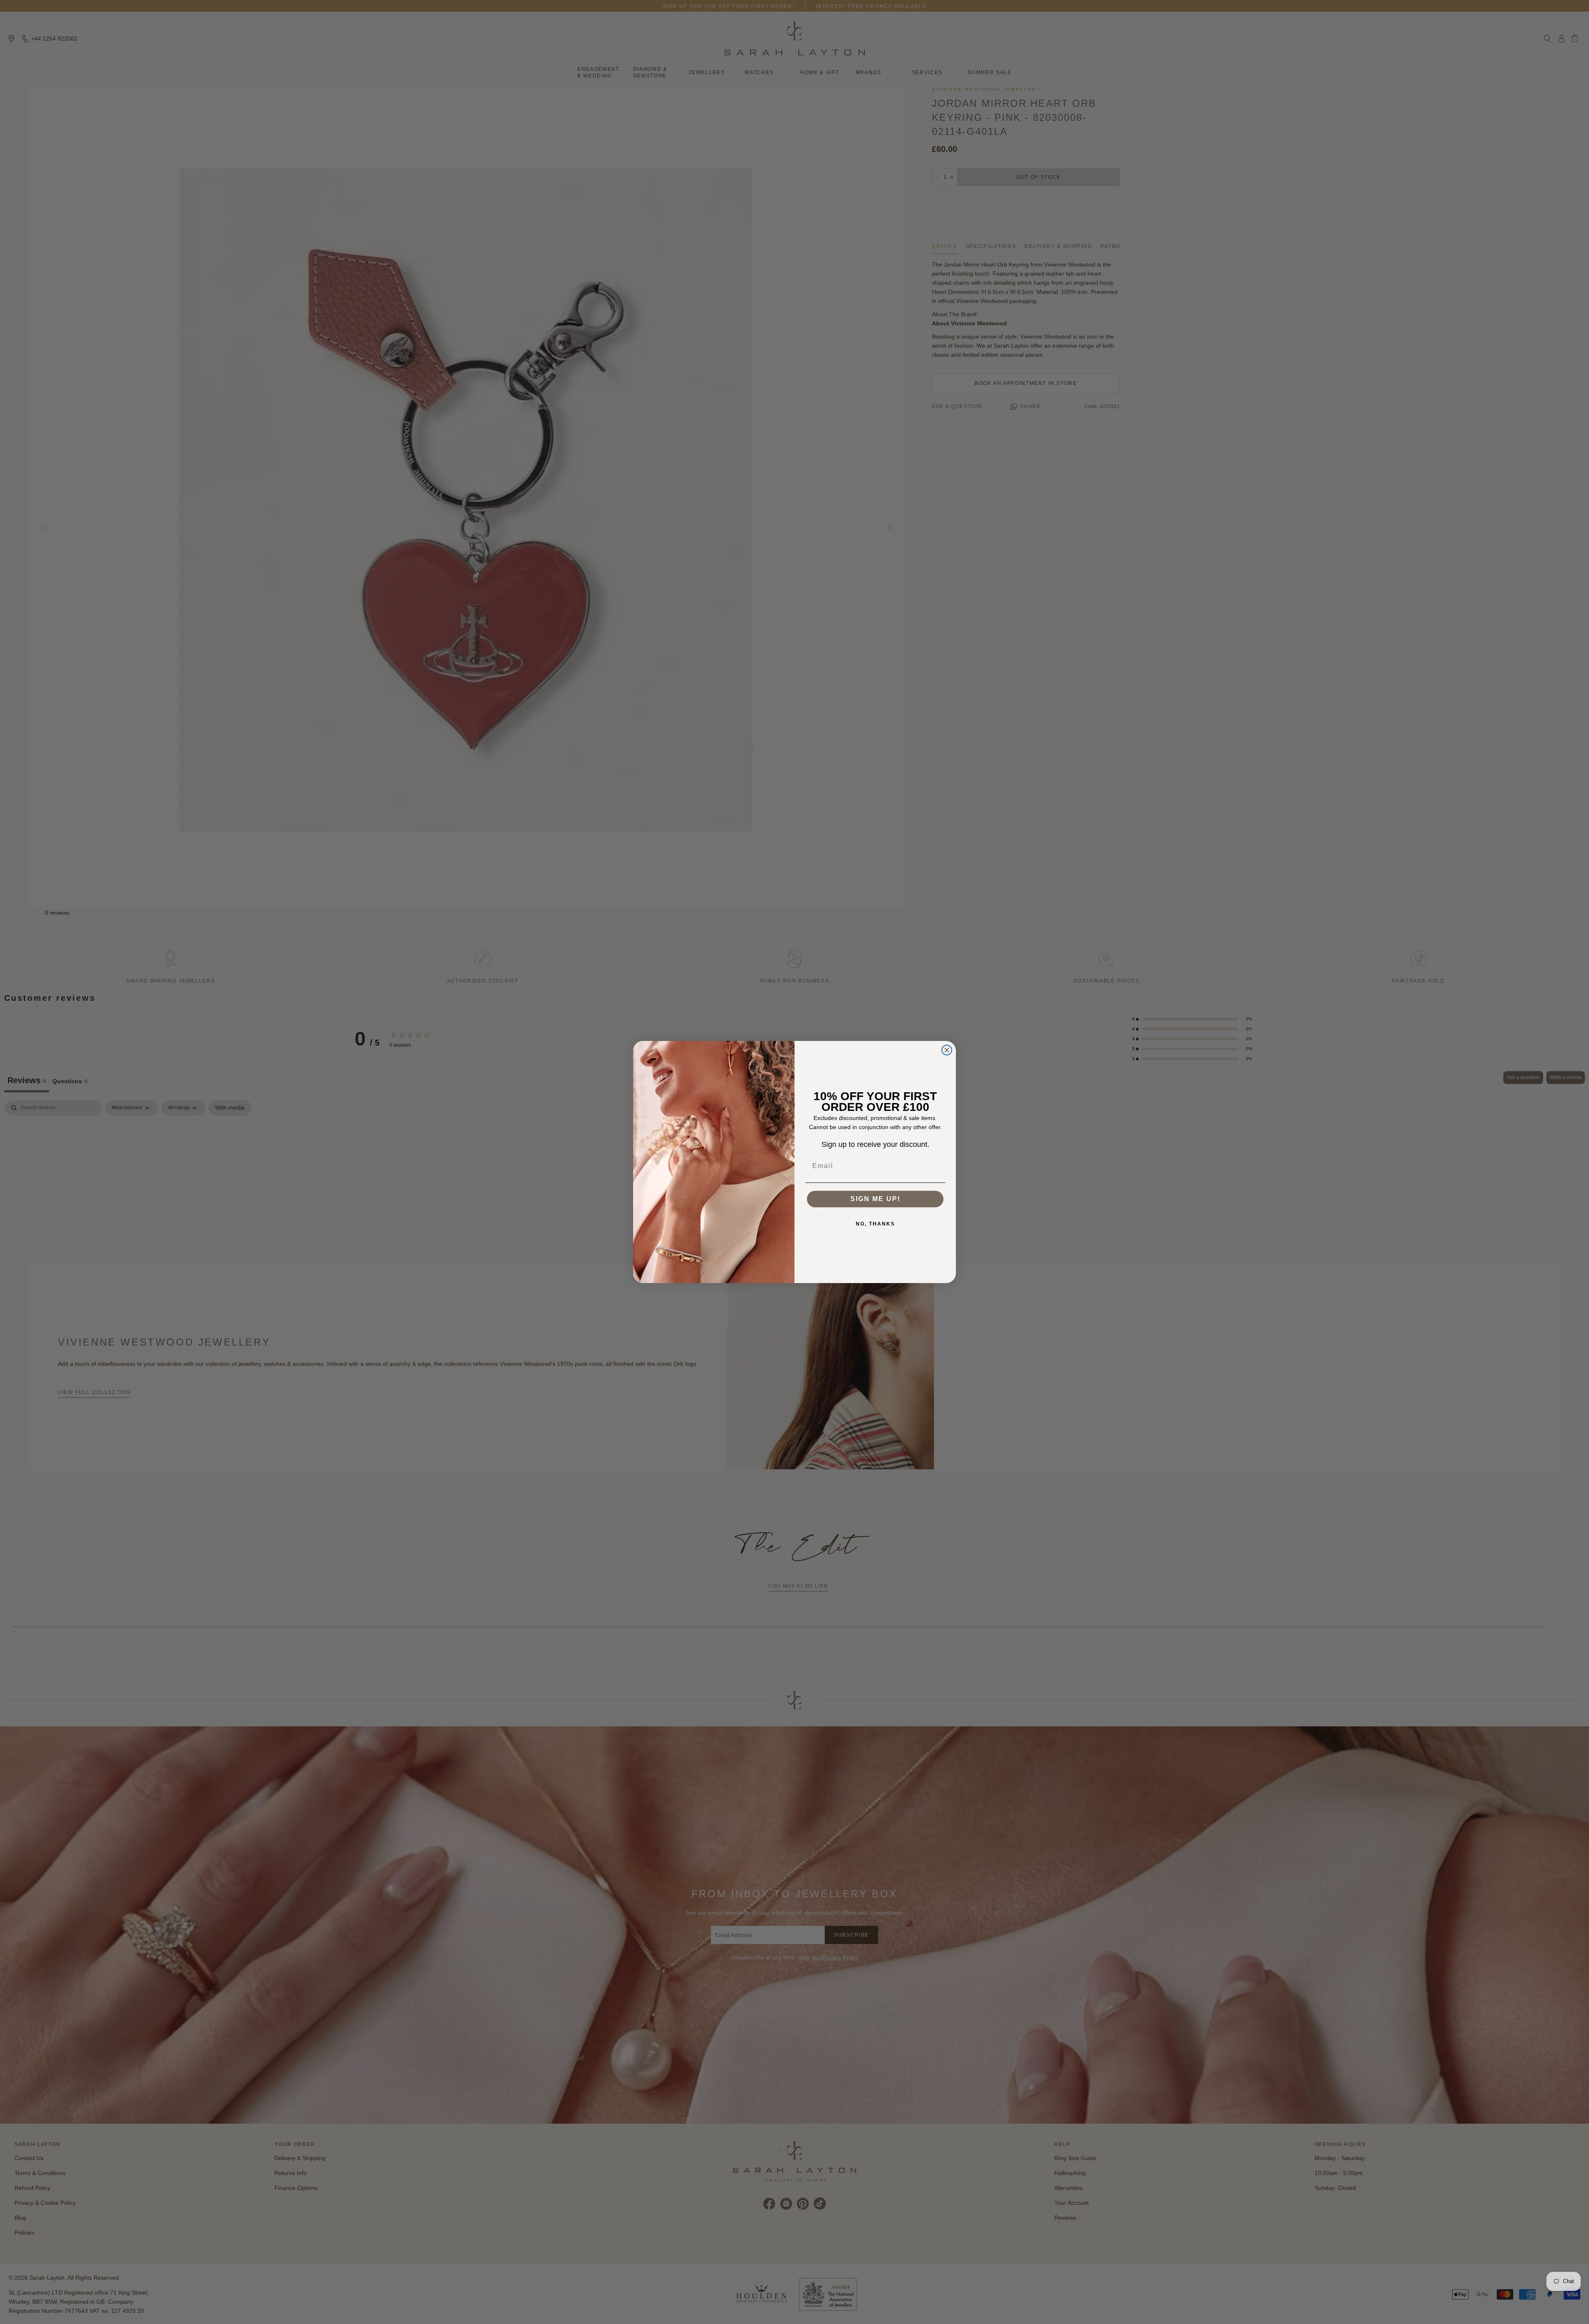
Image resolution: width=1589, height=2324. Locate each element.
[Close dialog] (947, 1050)
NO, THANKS (875, 1224)
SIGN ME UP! (875, 1199)
